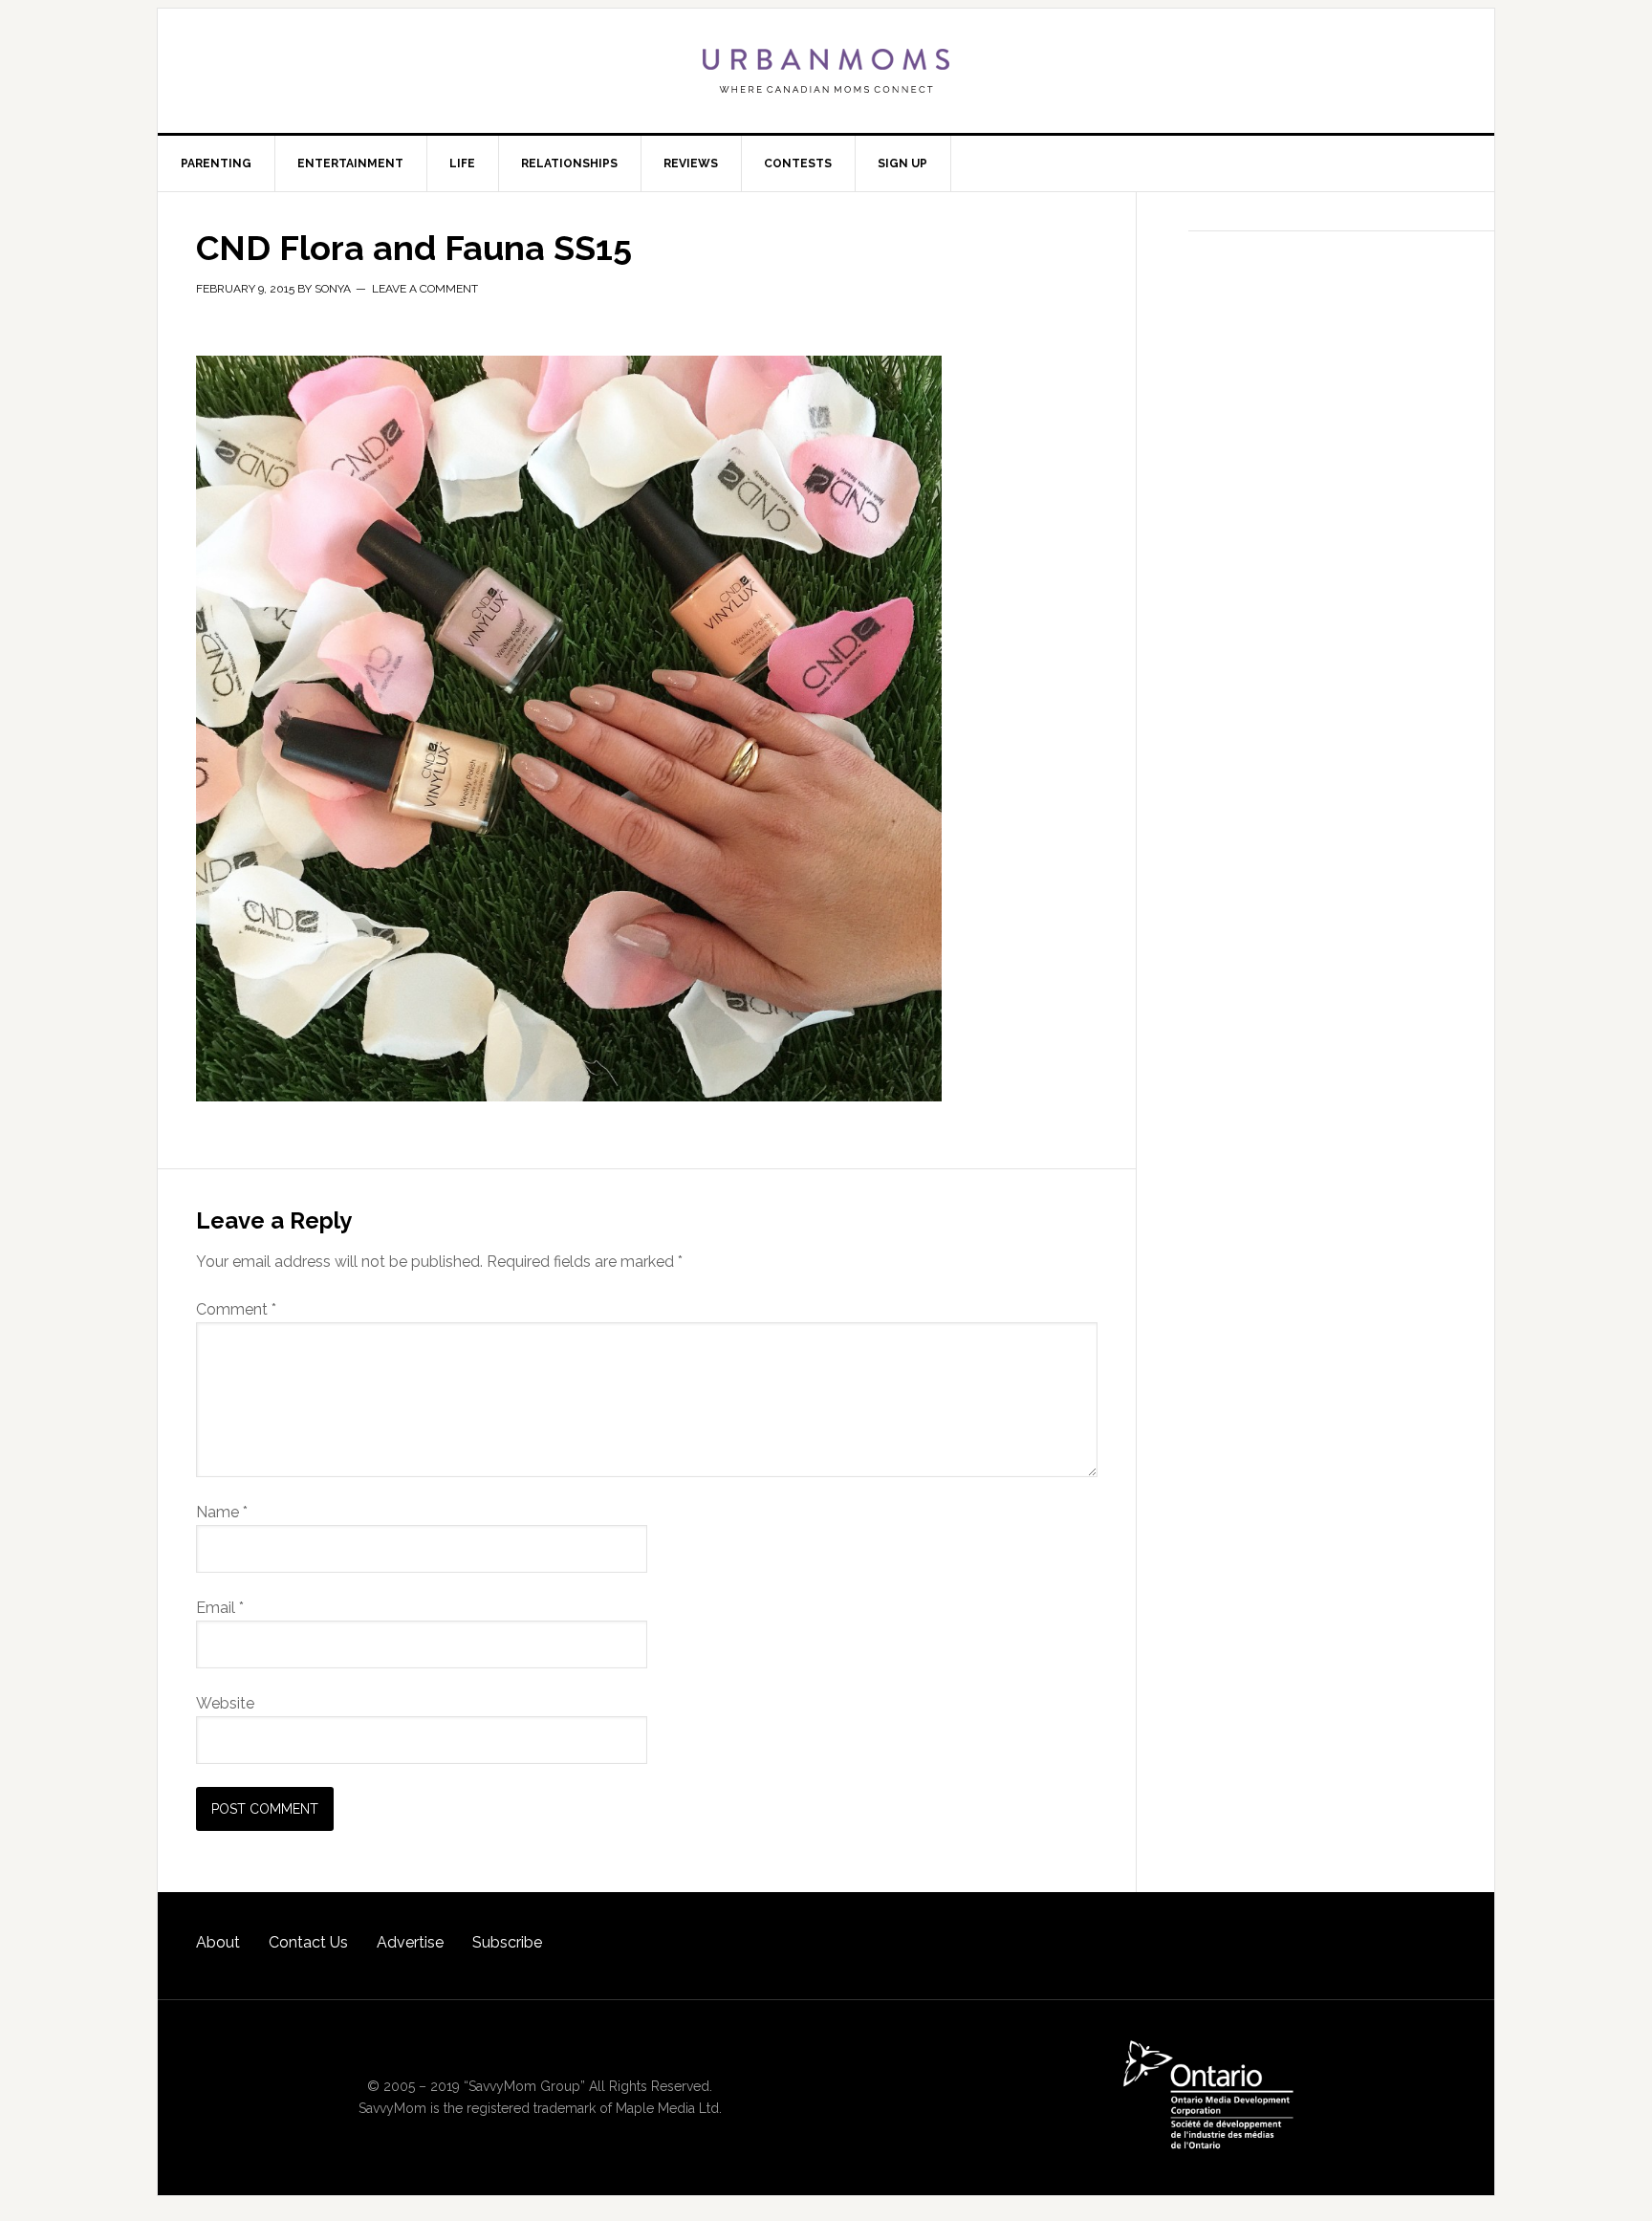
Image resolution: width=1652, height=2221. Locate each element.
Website (225, 1703)
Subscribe (507, 1942)
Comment (236, 1309)
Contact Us (308, 1942)
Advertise (410, 1942)
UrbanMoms (826, 71)
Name (222, 1512)
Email (220, 1608)
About (218, 1942)
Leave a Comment (425, 289)
